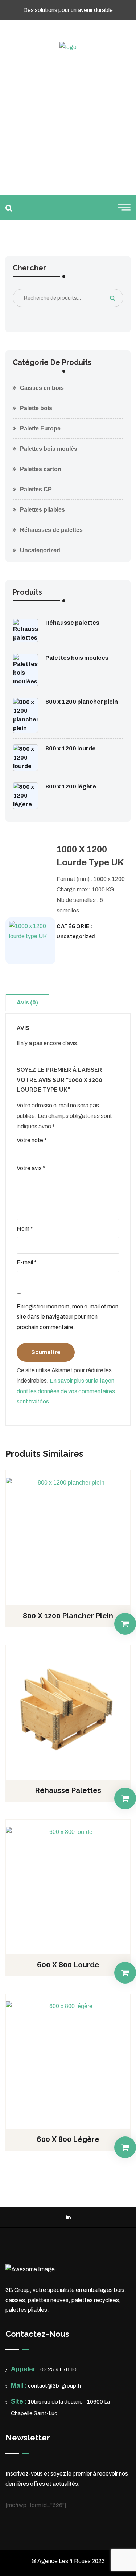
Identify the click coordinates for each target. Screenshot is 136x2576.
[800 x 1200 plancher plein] (68, 1535)
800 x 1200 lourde (71, 748)
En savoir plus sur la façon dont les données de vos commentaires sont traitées (66, 1391)
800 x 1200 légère (71, 786)
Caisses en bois (42, 388)
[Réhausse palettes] (68, 1710)
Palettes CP (36, 489)
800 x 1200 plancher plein (82, 702)
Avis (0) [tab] (27, 1002)
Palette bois (36, 408)
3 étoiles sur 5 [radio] (41, 1153)
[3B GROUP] (68, 47)
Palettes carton (41, 469)
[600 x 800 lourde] (68, 1884)
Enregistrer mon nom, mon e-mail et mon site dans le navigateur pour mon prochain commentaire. (67, 1317)
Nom (25, 1229)
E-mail (27, 1262)
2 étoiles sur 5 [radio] (31, 1153)
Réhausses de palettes (51, 530)
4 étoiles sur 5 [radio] (50, 1153)
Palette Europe (40, 428)
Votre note (32, 1140)
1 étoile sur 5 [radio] (21, 1153)
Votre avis (31, 1168)
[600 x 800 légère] (68, 2059)
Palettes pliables (42, 510)
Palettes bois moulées (77, 658)
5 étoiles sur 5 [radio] (60, 1153)
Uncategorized (40, 550)
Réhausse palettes (72, 623)
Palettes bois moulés (49, 449)
